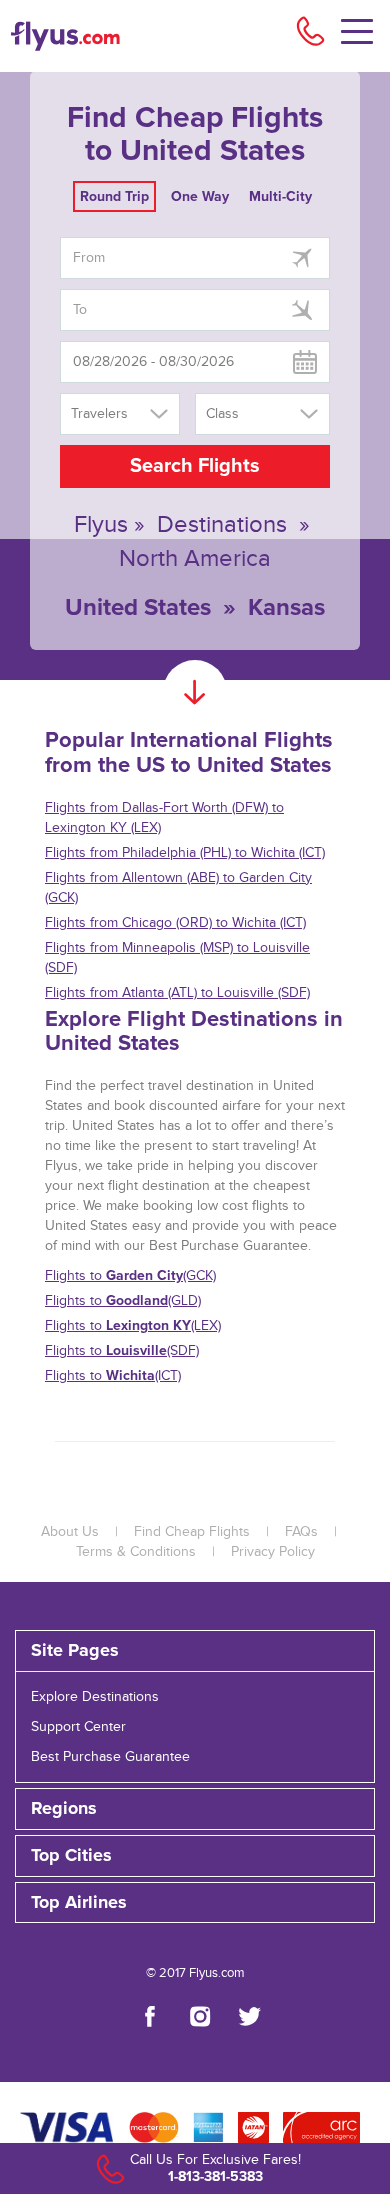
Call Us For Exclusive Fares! (215, 2160)
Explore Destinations (95, 1697)
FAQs (301, 1532)
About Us (70, 1532)
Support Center (78, 1727)
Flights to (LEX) (133, 1325)
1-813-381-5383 (215, 2176)
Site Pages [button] (75, 1651)
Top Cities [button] (71, 1856)
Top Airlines (79, 1903)
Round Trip (114, 196)
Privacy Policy (273, 1552)
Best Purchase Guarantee (110, 1757)
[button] (195, 1903)
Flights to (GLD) (123, 1300)
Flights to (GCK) (130, 1275)
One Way (200, 196)
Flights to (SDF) (122, 1350)
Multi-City (280, 196)
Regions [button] (64, 1809)
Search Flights (195, 466)
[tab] (195, 1651)
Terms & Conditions (136, 1552)
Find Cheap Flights (192, 1532)
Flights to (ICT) (113, 1375)
